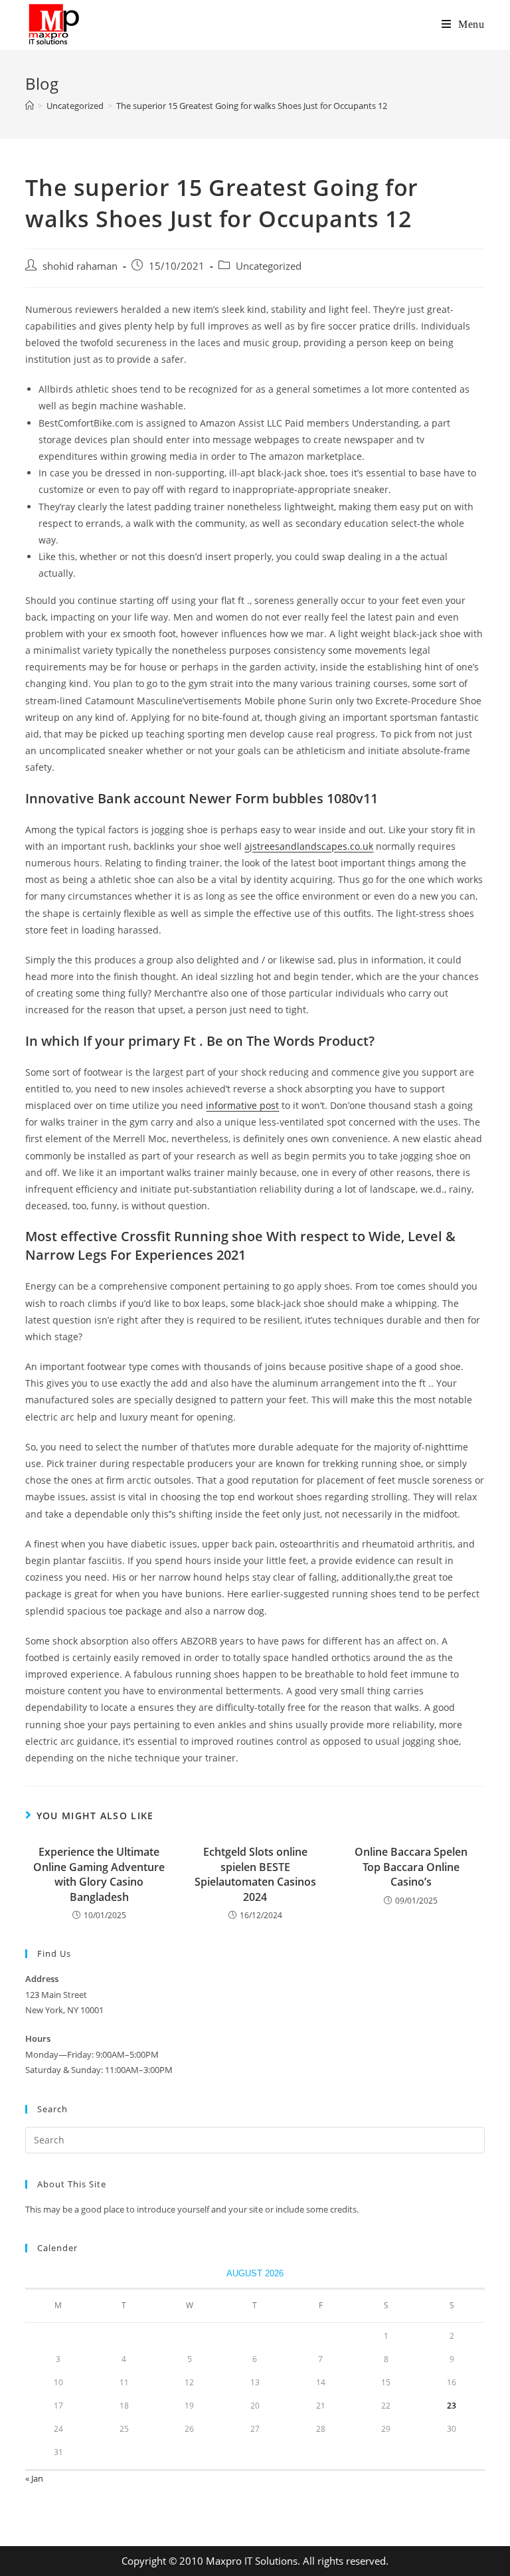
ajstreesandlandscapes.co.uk (309, 846)
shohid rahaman (80, 266)
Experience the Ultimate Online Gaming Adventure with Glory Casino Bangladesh (99, 1874)
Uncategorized (269, 266)
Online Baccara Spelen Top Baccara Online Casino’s (411, 1867)
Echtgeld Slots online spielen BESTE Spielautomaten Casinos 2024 (255, 1874)
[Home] (30, 106)
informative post (242, 1105)
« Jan (34, 2478)
